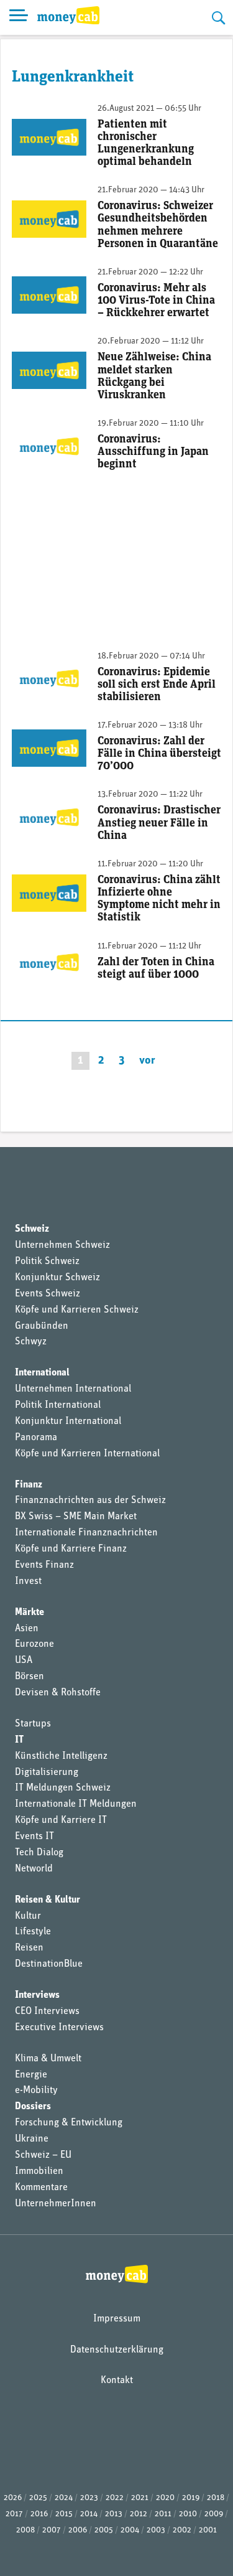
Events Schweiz (48, 1294)
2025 (38, 2498)
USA (24, 1660)
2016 (39, 2514)
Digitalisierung (47, 1773)
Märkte (30, 1613)
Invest (28, 1581)
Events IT (34, 1837)
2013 (114, 2514)
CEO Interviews (47, 2012)
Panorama (36, 1438)
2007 (52, 2530)
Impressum (117, 2319)
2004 (130, 2530)
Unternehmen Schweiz (62, 1245)
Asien (27, 1629)
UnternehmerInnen (56, 2204)
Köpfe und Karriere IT (61, 1820)
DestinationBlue (49, 1964)
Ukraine (32, 2139)
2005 (104, 2530)
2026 (13, 2498)
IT (19, 1740)
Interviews (37, 1995)
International (42, 1373)
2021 (140, 2498)
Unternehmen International (73, 1389)
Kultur (28, 1916)
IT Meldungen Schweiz (63, 1788)
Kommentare (41, 2188)
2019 (191, 2498)
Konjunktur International (68, 1421)
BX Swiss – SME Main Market (76, 1517)
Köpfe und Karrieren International (87, 1454)
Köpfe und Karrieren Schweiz (77, 1310)
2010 (188, 2514)
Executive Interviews (59, 2028)
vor (147, 1061)
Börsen (30, 1677)
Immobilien (39, 2171)
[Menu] (19, 17)
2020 (165, 2498)
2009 (214, 2514)
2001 (208, 2530)
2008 (25, 2530)
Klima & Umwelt (48, 2059)
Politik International (58, 1405)
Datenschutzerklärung (117, 2350)
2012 (139, 2514)
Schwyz (31, 1342)
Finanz (29, 1485)
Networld (34, 1869)
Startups (33, 1724)
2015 (64, 2514)
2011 (163, 2514)
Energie (31, 2075)
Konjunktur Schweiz (57, 1278)
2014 (89, 2514)
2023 (89, 2498)
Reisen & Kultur (48, 1900)
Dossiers (33, 2107)
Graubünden (42, 1326)
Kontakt (117, 2381)
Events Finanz (44, 1565)
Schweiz (32, 1229)
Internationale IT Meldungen (76, 1804)
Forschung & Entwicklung (69, 2123)
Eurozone (34, 1644)
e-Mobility (36, 2091)
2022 (115, 2498)
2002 (182, 2530)
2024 (64, 2498)
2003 (156, 2530)
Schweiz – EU (43, 2155)
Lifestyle (33, 1932)
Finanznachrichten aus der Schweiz (90, 1501)
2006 (78, 2530)
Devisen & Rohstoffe (58, 1693)
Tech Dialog (39, 1853)
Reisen (29, 1948)
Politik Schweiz (47, 1262)
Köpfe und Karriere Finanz (71, 1549)
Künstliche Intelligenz (61, 1756)
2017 (14, 2514)
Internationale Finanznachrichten (86, 1533)
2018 (216, 2498)
